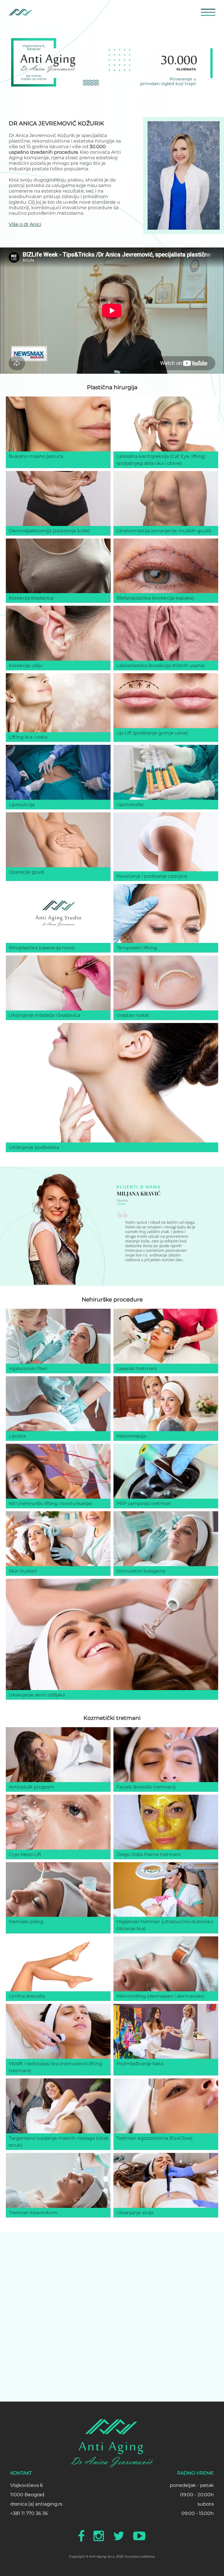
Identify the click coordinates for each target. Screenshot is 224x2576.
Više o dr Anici (25, 224)
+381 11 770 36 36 (29, 2513)
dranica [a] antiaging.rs (36, 2504)
